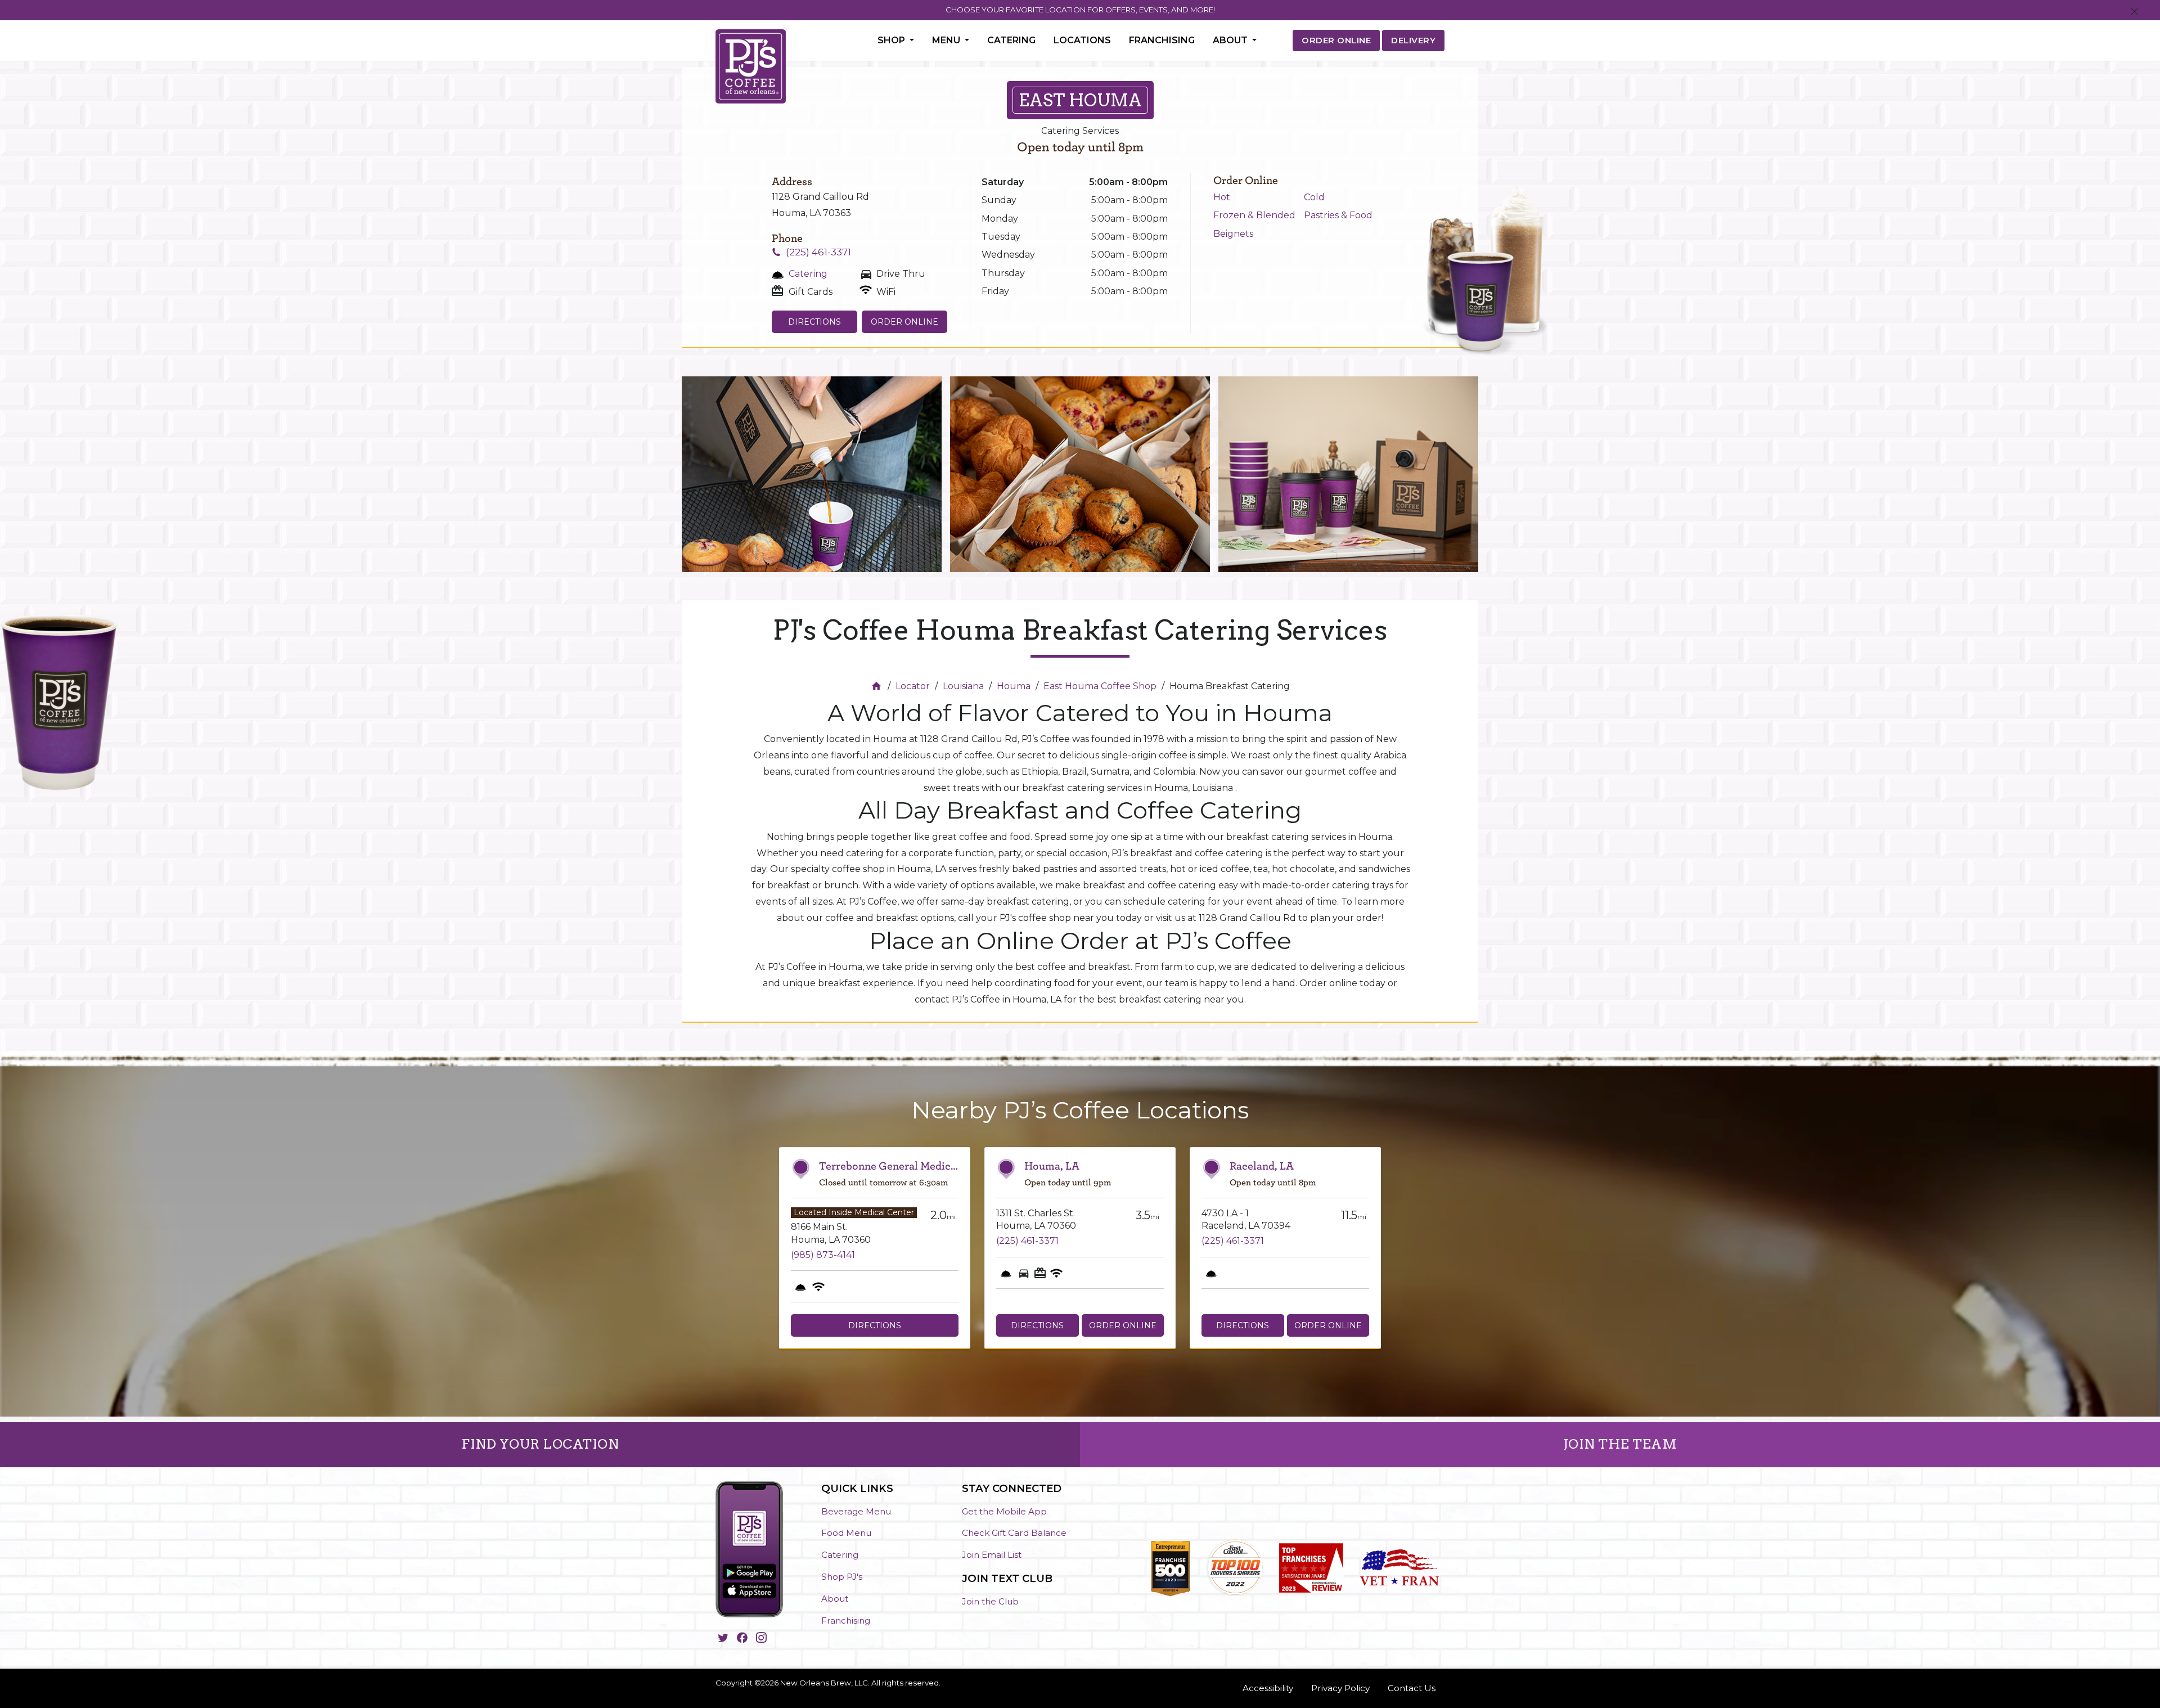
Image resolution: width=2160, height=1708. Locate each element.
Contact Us (1412, 1688)
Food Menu (846, 1533)
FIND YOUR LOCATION (540, 1444)
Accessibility (1268, 1688)
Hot (1222, 197)
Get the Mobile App (1004, 1511)
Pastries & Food (1338, 215)
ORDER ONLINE (1336, 40)
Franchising (1162, 40)
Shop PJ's (842, 1577)
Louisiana (963, 686)
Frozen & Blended (1254, 215)
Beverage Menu (856, 1511)
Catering (1011, 40)
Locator (913, 686)
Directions (814, 322)
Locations (1082, 40)
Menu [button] (947, 40)
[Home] (878, 686)
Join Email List (992, 1555)
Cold (1314, 197)
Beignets (1233, 234)
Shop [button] (892, 40)
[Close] (2134, 12)
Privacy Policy (1340, 1688)
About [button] (1231, 40)
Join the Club (990, 1601)
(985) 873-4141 (823, 1255)
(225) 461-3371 (818, 252)
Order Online (904, 322)
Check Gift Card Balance (1014, 1533)
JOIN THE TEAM (1620, 1444)
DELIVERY (1413, 40)
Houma (1014, 686)
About (835, 1599)
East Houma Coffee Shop (1100, 686)
